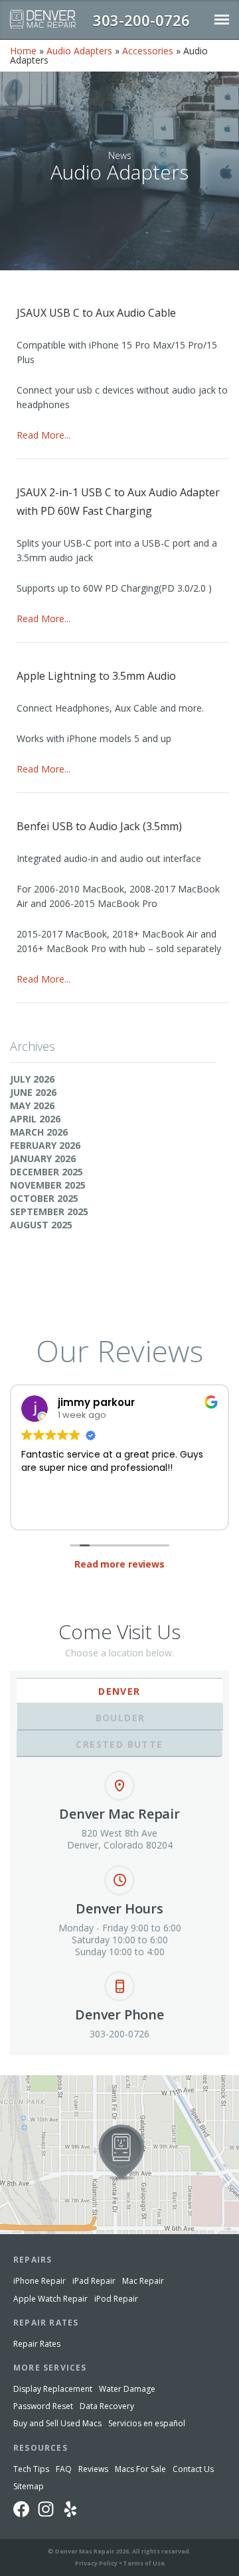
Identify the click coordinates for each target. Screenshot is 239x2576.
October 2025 (44, 1198)
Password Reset (43, 2406)
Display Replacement (53, 2389)
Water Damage (127, 2389)
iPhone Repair (40, 2281)
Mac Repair (143, 2281)
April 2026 (35, 1119)
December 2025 (46, 1172)
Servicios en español (147, 2423)
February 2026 (45, 1145)
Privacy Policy (96, 2563)
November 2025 (48, 1185)
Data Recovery (107, 2406)
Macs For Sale (140, 2469)
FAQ (64, 2469)
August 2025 (41, 1225)
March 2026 (39, 1132)
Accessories (148, 51)
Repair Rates (37, 2344)
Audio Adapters (79, 51)
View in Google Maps (45, 2080)
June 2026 (33, 1092)
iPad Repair (94, 2281)
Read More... (43, 435)
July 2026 (32, 1079)
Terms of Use (144, 2563)
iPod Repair (116, 2299)
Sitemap (29, 2486)
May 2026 (32, 1105)
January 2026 (43, 1158)
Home (23, 51)
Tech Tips (31, 2469)
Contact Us (193, 2469)
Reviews (93, 2469)
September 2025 (49, 1211)
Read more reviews (119, 1564)
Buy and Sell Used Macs (57, 2423)
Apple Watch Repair (50, 2299)
